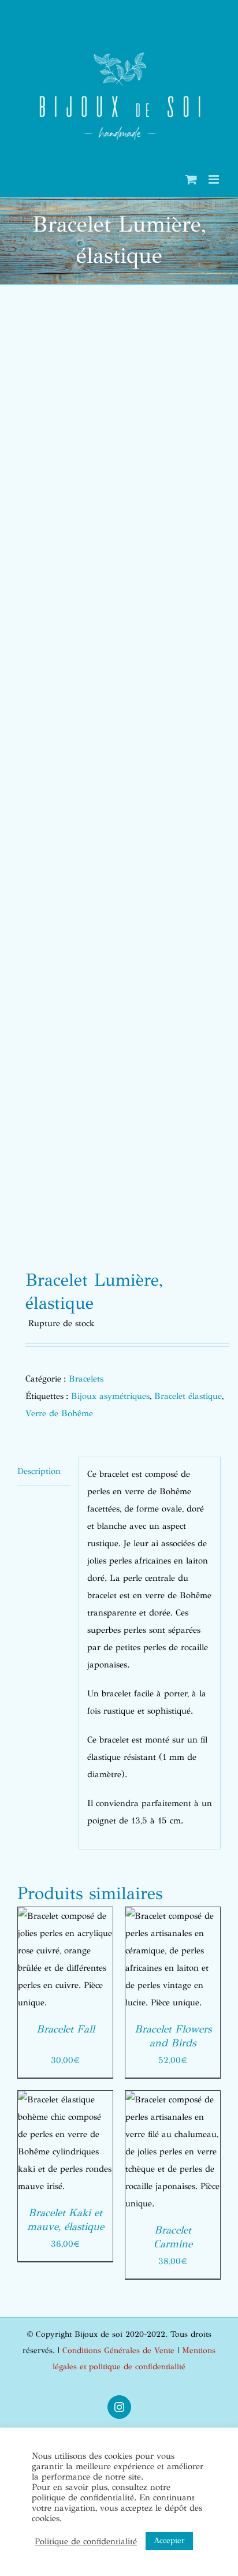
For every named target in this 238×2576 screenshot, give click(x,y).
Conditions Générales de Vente (118, 2350)
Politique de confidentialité (86, 2541)
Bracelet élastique (188, 1396)
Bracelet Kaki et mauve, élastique (66, 2220)
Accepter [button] (169, 2540)
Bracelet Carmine (173, 2237)
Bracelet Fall (66, 2029)
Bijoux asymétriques (110, 1396)
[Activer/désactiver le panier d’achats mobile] (191, 179)
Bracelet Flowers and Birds (173, 2036)
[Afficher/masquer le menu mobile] (215, 179)
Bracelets (86, 1379)
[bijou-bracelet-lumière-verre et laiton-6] (119, 781)
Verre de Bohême (59, 1413)
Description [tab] (39, 1471)
